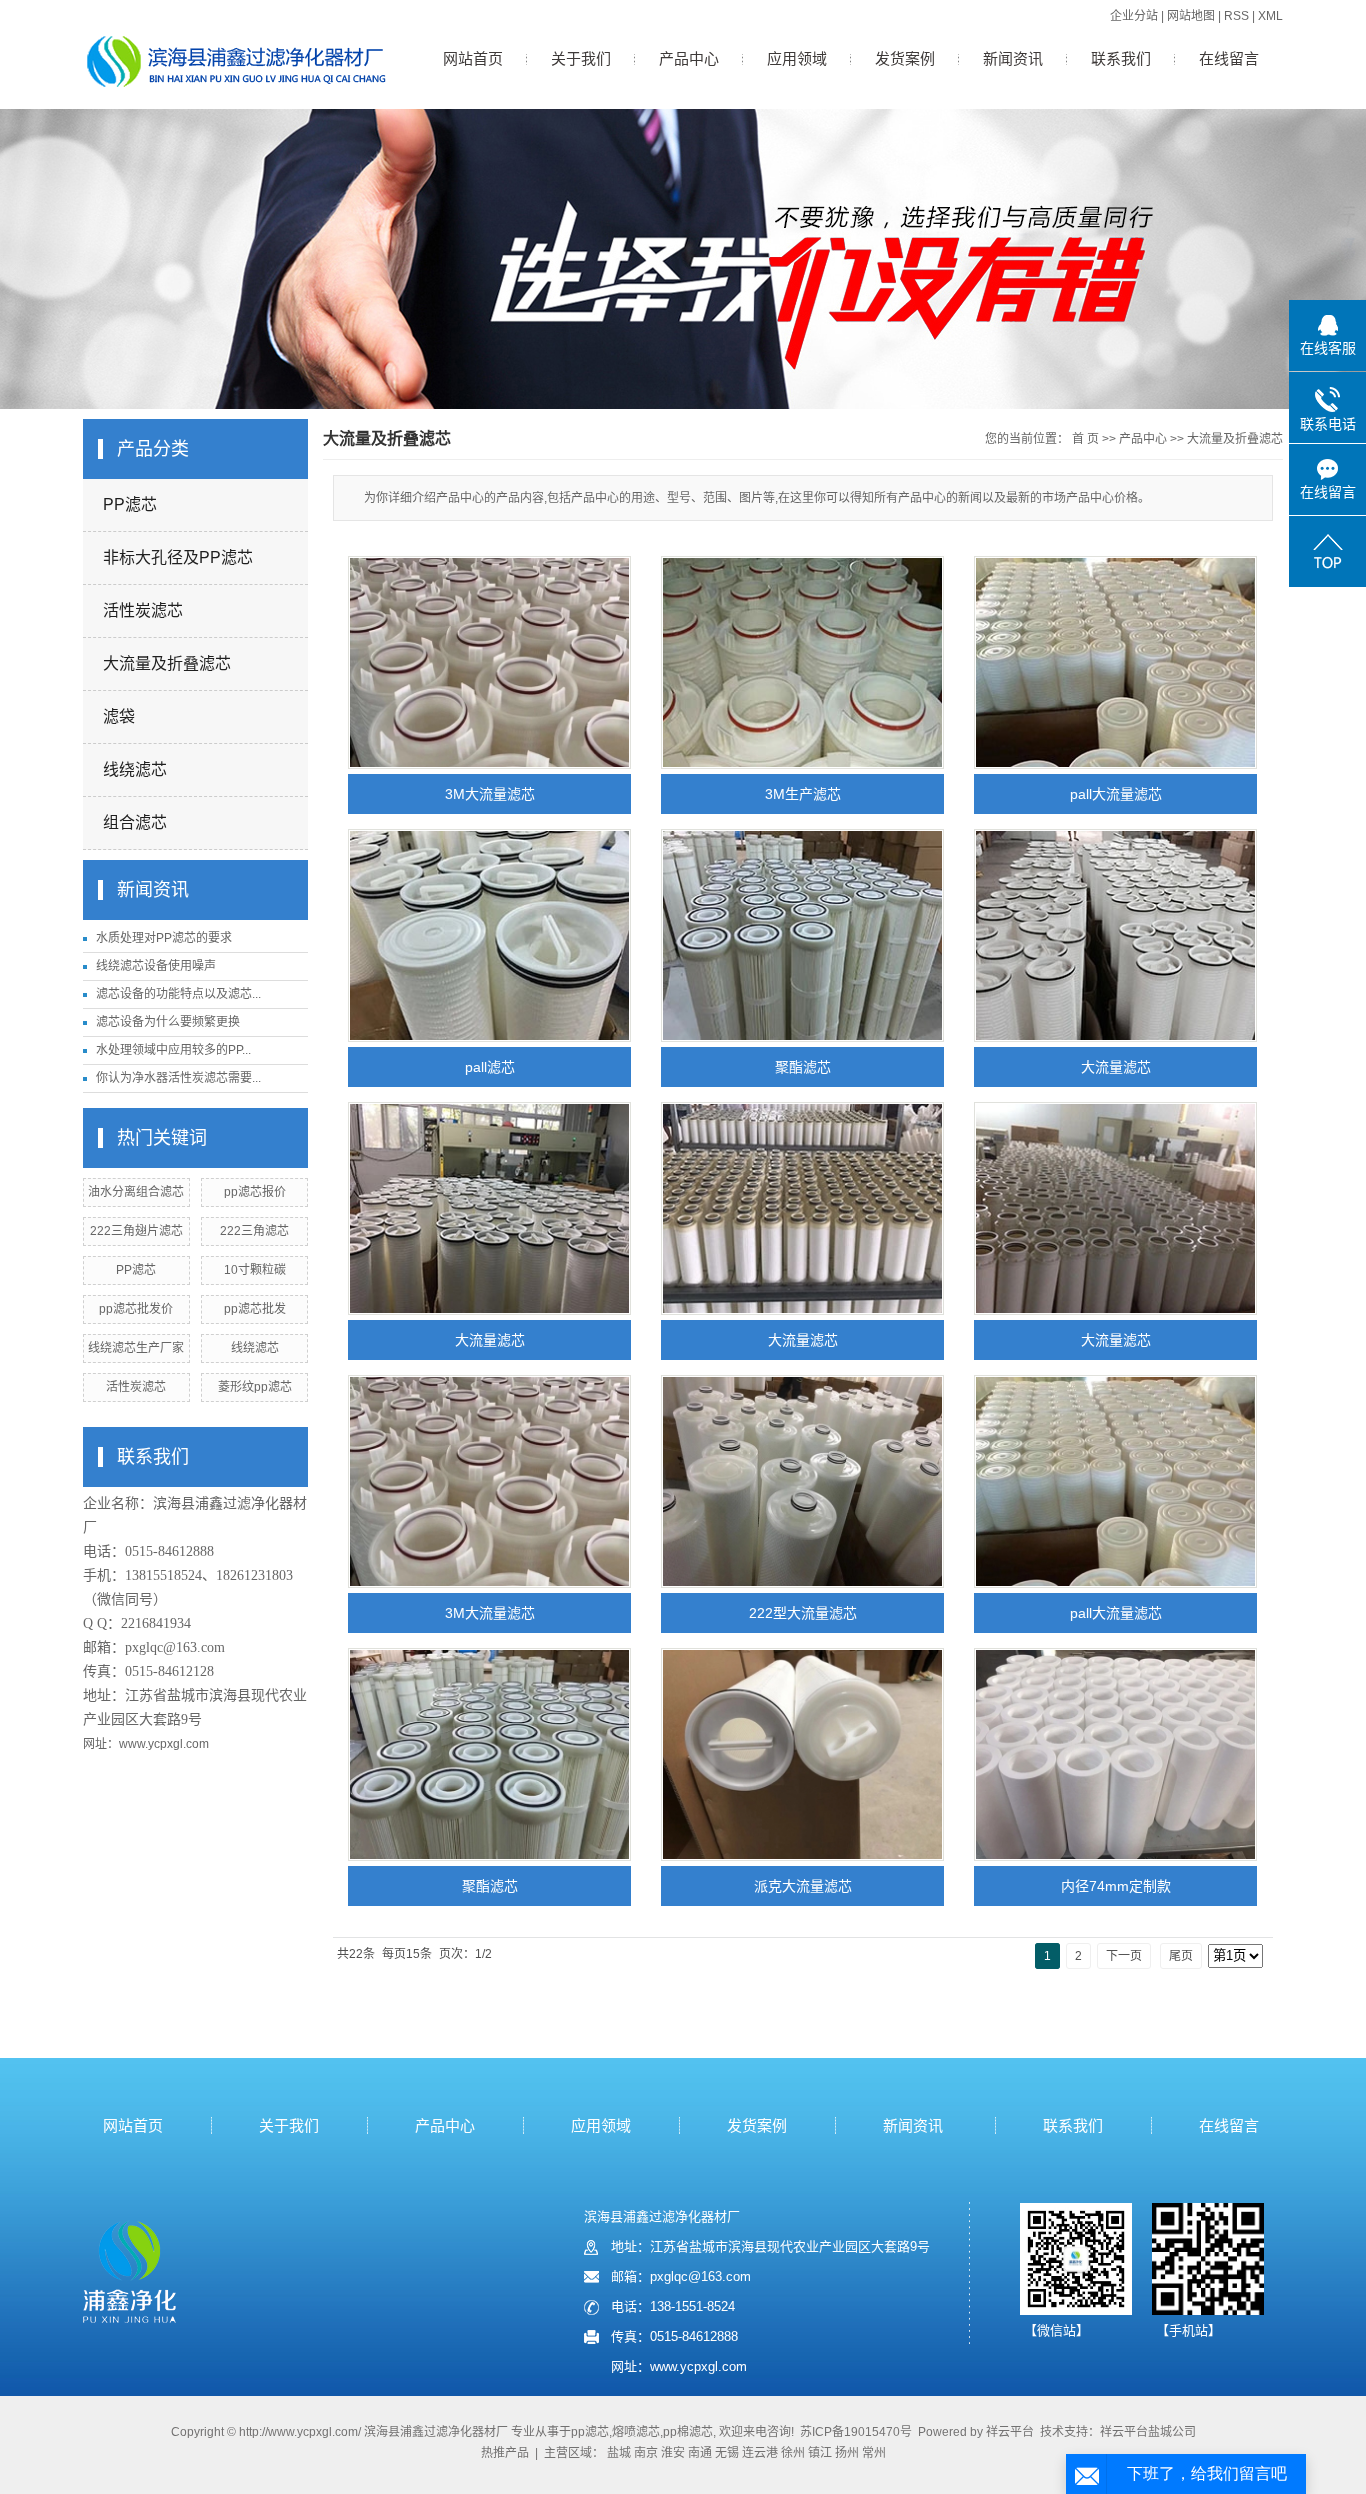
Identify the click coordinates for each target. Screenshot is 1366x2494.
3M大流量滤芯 (490, 794)
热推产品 (505, 2453)
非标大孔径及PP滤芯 (178, 557)
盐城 (619, 2453)
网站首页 (473, 58)
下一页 (1124, 1956)
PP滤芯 (130, 504)
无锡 (727, 2453)
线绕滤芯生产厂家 (136, 1348)
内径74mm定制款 (1116, 1886)
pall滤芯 (490, 1067)
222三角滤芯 (254, 1231)
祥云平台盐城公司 (1148, 2432)
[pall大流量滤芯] (1115, 662)
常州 (874, 2453)
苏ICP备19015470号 (856, 2432)
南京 (646, 2453)
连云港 (760, 2453)
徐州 (793, 2453)
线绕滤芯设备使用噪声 (156, 966)
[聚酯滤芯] (802, 935)
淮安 (673, 2453)
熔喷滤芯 (636, 2432)
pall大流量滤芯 (1116, 794)
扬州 (847, 2453)
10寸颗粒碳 (255, 1270)
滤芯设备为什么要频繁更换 (168, 1022)
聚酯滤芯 (803, 1067)
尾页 (1181, 1956)
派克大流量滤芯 (803, 1886)
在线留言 (1229, 58)
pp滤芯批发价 (136, 1309)
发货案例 (905, 58)
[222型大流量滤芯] (802, 1481)
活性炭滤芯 (143, 610)
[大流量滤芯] (1115, 935)
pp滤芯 (590, 2432)
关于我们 (581, 58)
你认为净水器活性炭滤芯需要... (178, 1078)
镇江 (820, 2453)
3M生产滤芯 (803, 794)
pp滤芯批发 (255, 1309)
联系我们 (1121, 58)
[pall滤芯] (489, 935)
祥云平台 (1010, 2432)
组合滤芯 (135, 822)
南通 (700, 2453)
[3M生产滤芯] (802, 662)
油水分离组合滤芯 (136, 1192)
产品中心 (689, 58)
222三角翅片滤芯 (136, 1231)
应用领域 (797, 58)
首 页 (1085, 439)
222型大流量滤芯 (803, 1613)
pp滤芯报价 (255, 1192)
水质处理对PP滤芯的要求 (164, 938)
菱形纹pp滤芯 (255, 1387)
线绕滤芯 (135, 769)
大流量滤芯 (1116, 1067)
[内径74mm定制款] (1115, 1754)
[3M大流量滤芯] (489, 662)
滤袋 (119, 716)
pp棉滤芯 (688, 2432)
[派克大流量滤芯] (802, 1754)
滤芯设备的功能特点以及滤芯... (178, 994)
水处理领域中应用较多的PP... (173, 1050)
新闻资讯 (1013, 58)
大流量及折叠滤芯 (167, 663)
